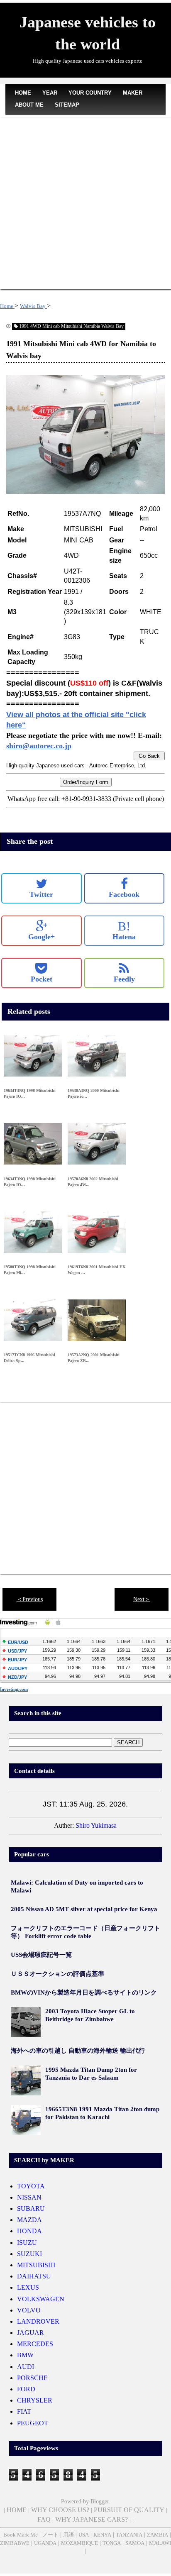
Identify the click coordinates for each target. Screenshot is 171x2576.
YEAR (50, 93)
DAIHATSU (34, 2276)
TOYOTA (31, 2186)
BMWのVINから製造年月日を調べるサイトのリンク (84, 1992)
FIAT (24, 2411)
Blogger (100, 2502)
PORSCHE (32, 2378)
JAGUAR (31, 2333)
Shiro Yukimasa (96, 1825)
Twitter (41, 894)
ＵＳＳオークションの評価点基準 (57, 1974)
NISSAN (29, 2197)
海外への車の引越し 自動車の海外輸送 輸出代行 (78, 2051)
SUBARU (31, 2209)
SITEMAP (67, 105)
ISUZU (27, 2243)
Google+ (42, 937)
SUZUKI (29, 2254)
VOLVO (29, 2310)
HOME (23, 93)
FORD (26, 2389)
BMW (25, 2355)
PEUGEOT (33, 2423)
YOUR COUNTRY (90, 93)
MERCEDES (35, 2344)
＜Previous (30, 1599)
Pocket (42, 979)
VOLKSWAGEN (41, 2299)
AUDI (26, 2367)
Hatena (124, 930)
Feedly (124, 979)
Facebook (124, 894)
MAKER (133, 93)
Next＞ (142, 1599)
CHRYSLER (35, 2400)
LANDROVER (38, 2321)
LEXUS (28, 2287)
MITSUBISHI (36, 2265)
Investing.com (14, 1689)
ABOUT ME (29, 105)
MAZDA (29, 2220)
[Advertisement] (85, 204)
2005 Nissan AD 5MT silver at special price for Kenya (84, 1909)
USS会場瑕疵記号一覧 (41, 1955)
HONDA (29, 2231)
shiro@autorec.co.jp (39, 746)
